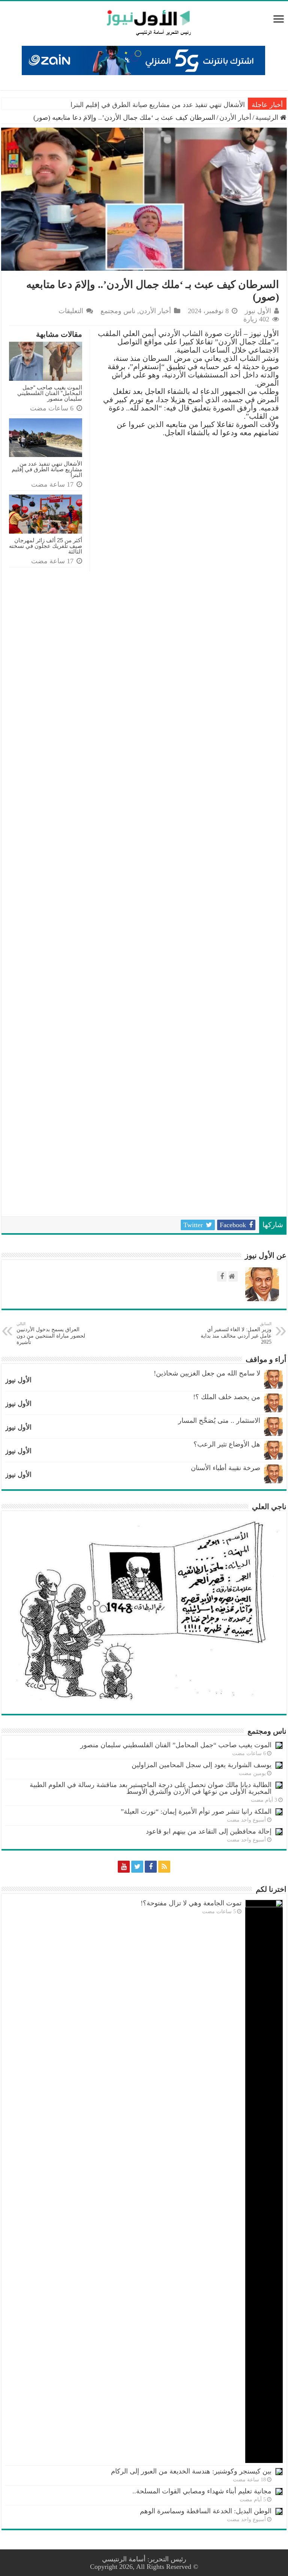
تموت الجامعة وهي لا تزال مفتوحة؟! (191, 1903)
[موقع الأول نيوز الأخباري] (144, 23)
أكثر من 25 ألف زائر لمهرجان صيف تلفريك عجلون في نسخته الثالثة (46, 546)
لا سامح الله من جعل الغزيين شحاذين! (207, 1373)
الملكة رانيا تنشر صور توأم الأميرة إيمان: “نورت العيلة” (196, 1811)
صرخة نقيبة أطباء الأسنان (226, 1468)
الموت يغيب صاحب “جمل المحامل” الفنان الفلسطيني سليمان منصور (50, 393)
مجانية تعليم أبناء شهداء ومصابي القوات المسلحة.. (202, 2491)
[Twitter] (137, 1867)
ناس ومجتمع (118, 311)
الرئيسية (268, 118)
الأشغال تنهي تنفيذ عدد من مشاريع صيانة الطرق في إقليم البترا (158, 105)
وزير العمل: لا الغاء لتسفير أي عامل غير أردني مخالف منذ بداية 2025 (236, 1333)
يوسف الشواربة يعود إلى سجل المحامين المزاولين (202, 1765)
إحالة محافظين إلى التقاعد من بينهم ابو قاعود (209, 1831)
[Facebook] (151, 1867)
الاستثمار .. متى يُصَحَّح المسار (219, 1421)
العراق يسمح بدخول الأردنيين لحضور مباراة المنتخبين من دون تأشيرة (51, 1333)
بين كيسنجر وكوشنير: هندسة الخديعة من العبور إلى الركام (191, 2471)
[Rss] (164, 1867)
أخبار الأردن (235, 118)
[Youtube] (124, 1867)
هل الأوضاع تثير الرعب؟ (227, 1444)
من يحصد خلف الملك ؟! (227, 1397)
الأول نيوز (258, 311)
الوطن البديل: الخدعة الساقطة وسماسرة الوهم (206, 2511)
